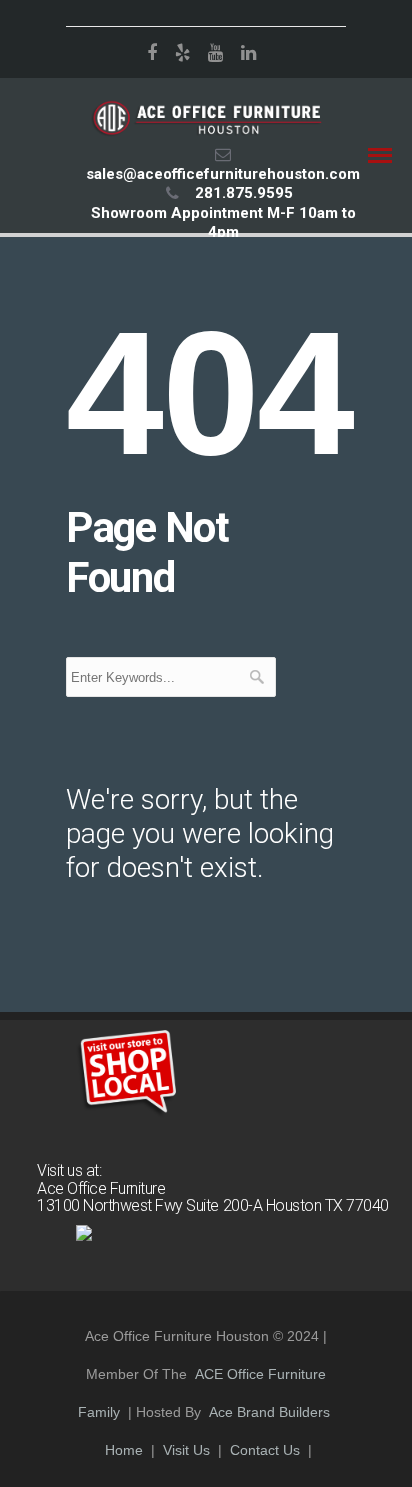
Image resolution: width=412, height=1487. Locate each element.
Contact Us (265, 1450)
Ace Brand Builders (269, 1412)
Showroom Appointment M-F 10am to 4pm (223, 223)
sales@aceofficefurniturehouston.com (223, 174)
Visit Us (186, 1450)
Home (124, 1450)
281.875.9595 (244, 193)
